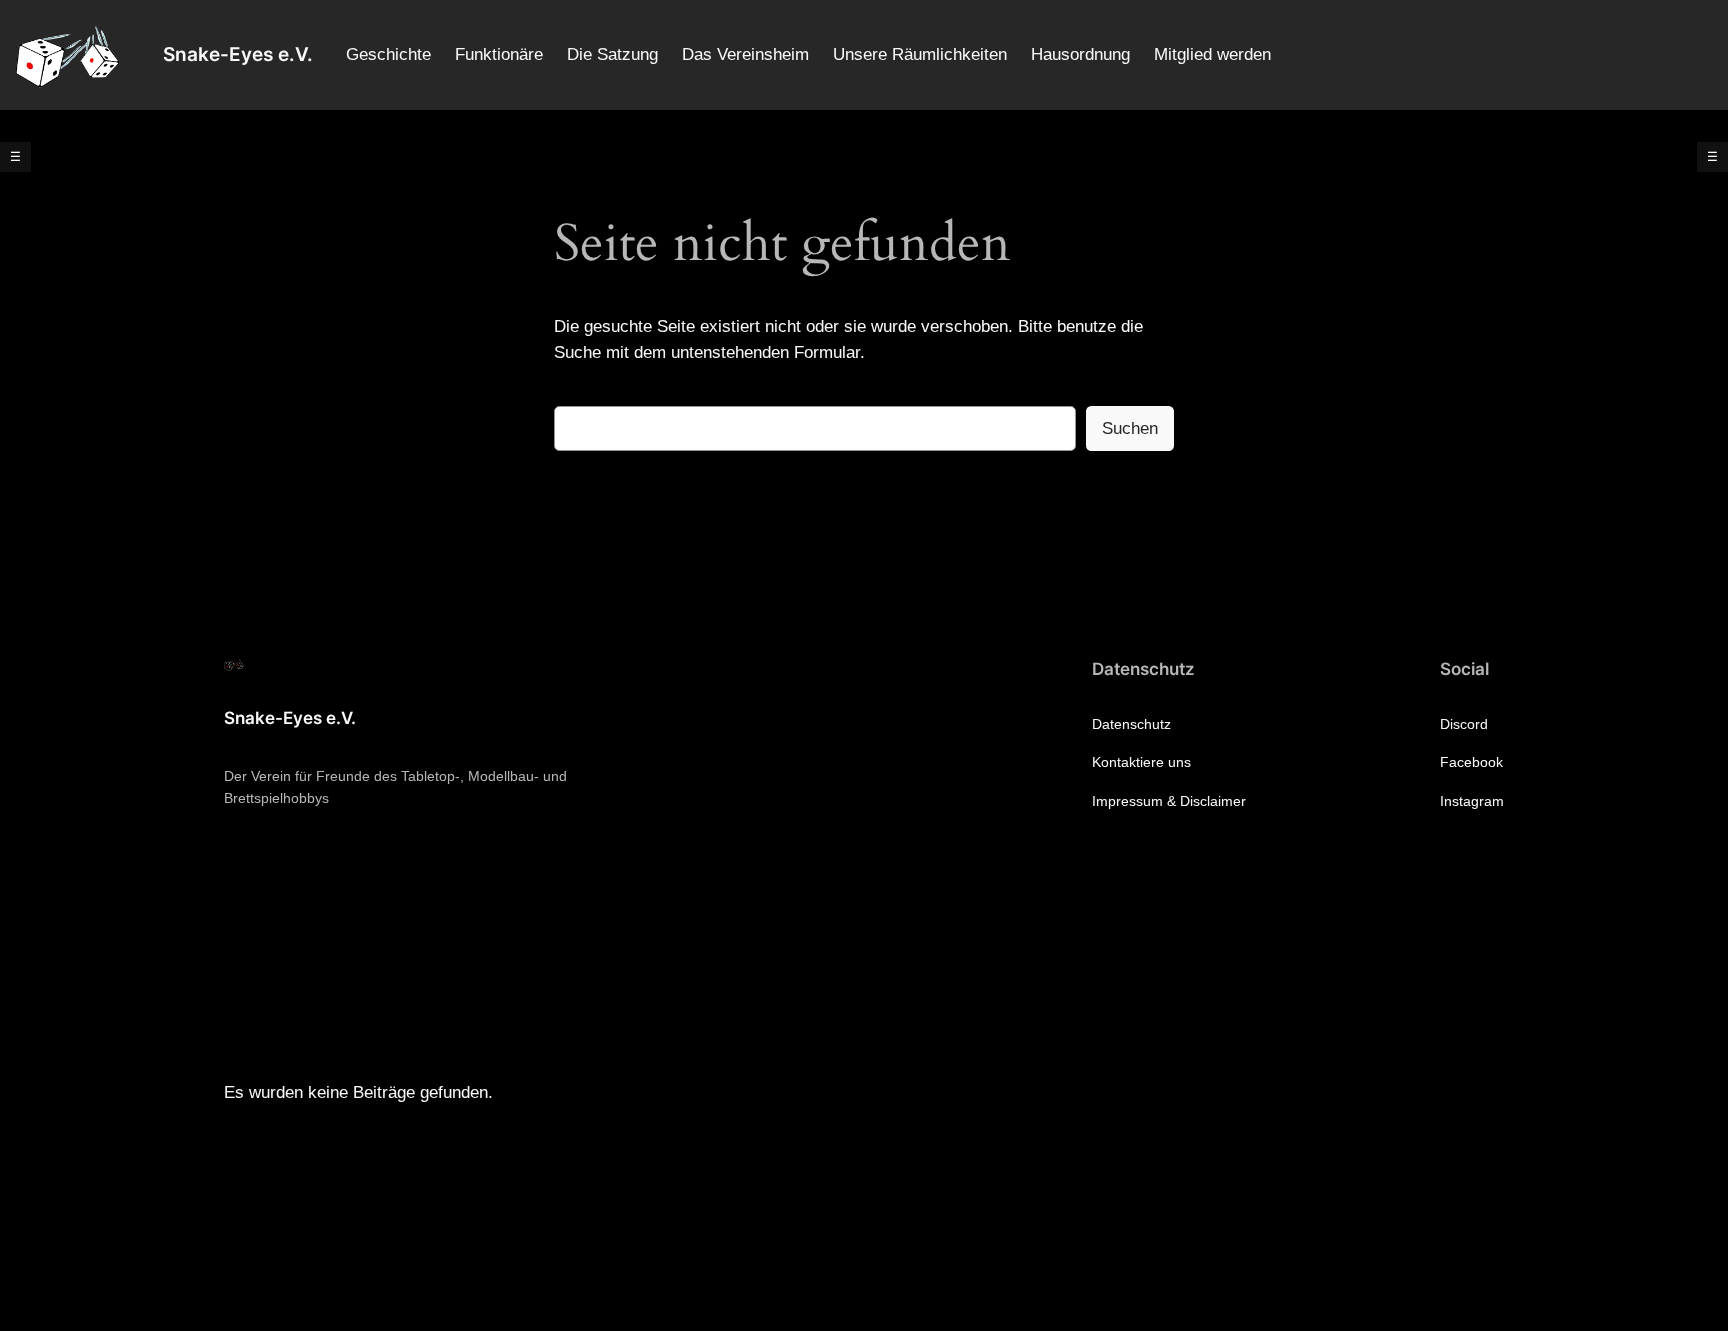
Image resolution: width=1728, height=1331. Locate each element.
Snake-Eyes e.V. (238, 54)
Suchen (1130, 428)
